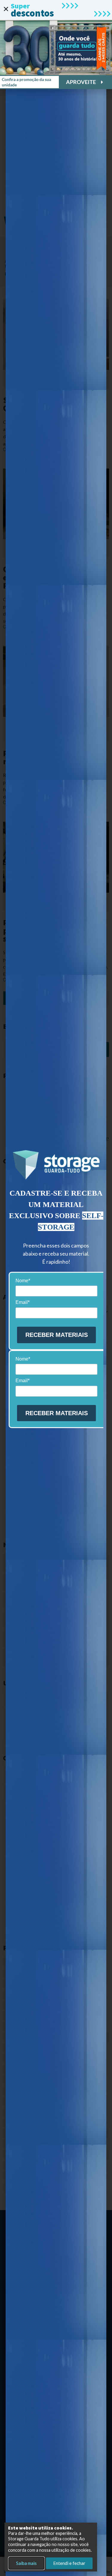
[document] (56, 1288)
